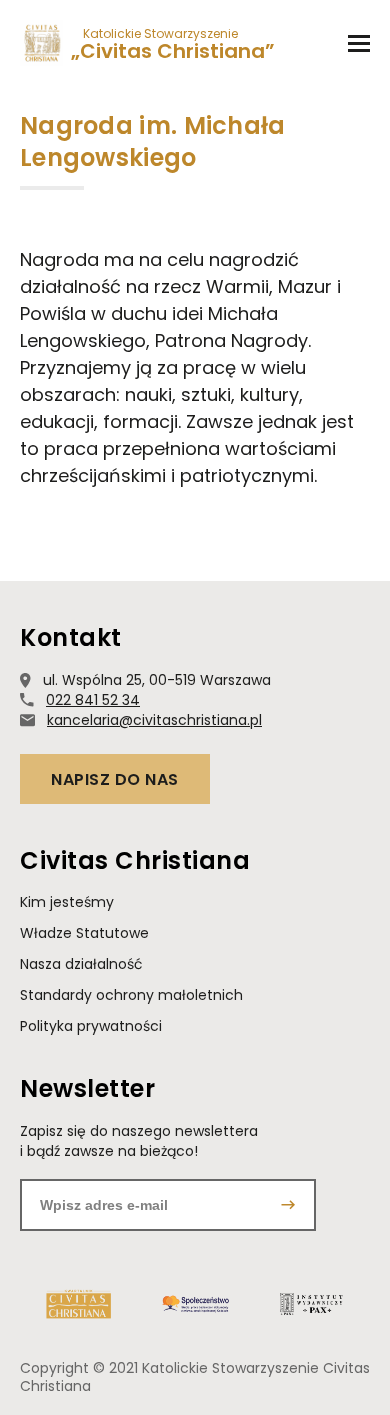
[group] (78, 1304)
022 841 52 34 (93, 700)
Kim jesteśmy (67, 902)
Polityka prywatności (91, 1026)
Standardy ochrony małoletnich (131, 995)
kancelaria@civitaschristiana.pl (154, 720)
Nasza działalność (81, 964)
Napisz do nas (115, 779)
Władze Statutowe (84, 933)
